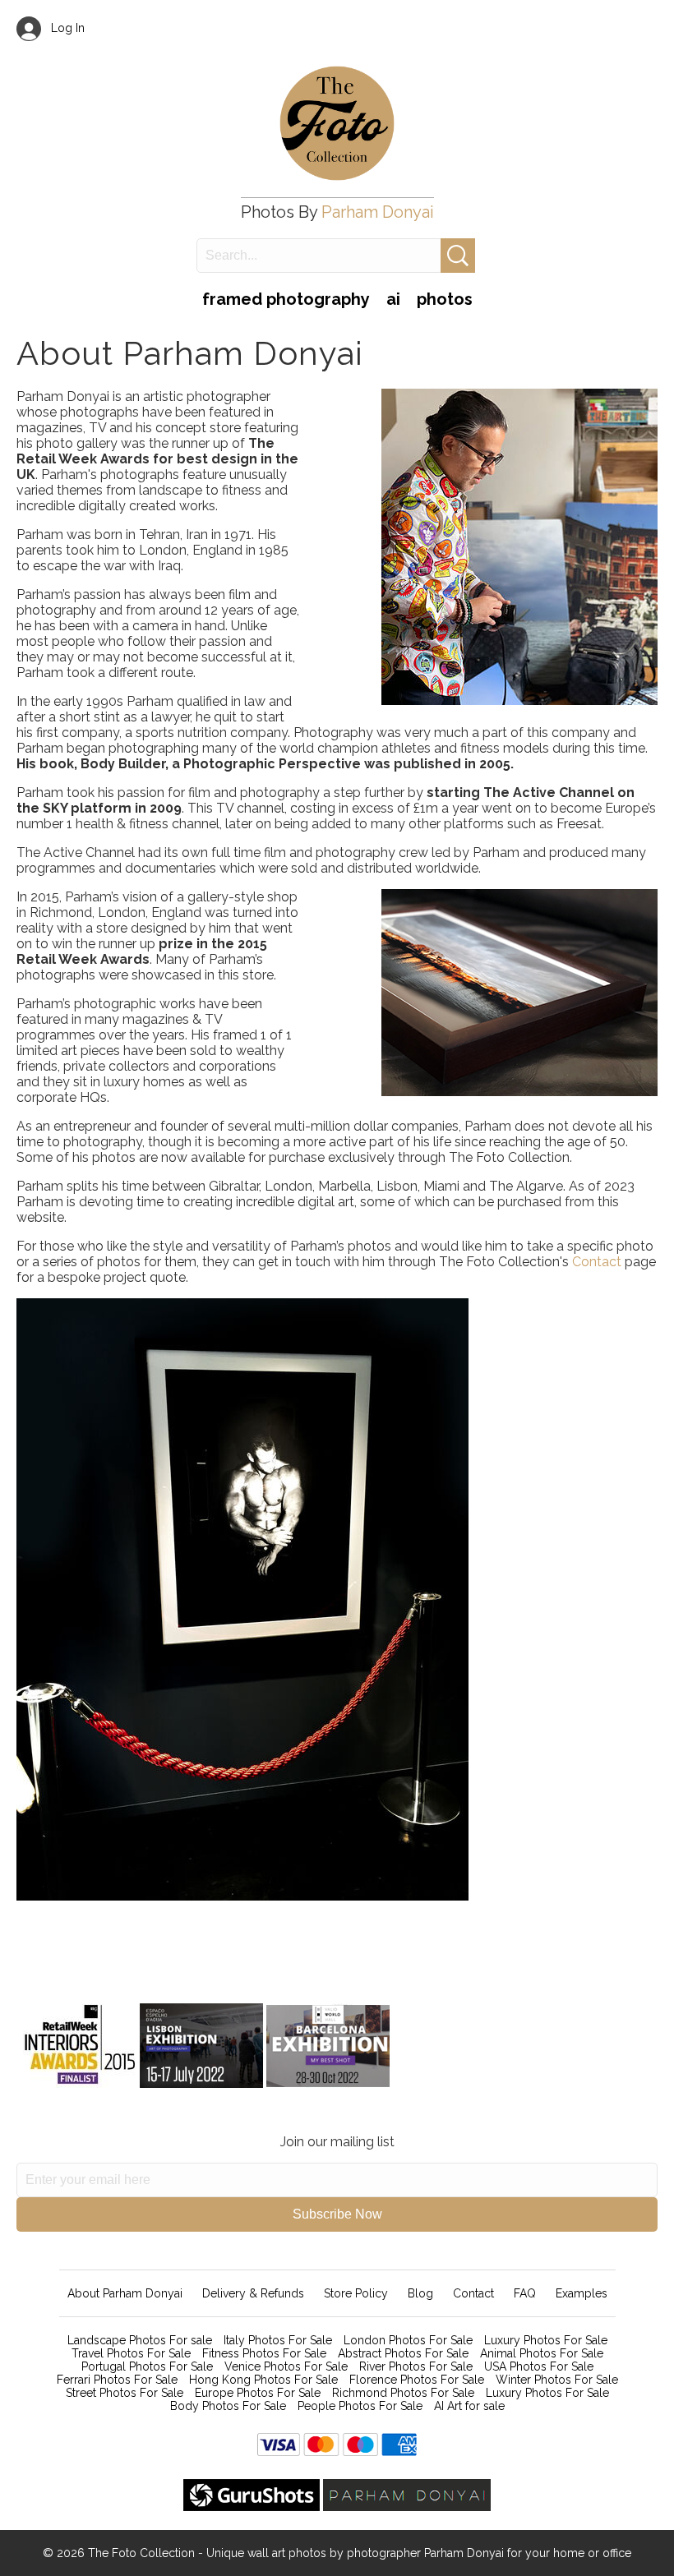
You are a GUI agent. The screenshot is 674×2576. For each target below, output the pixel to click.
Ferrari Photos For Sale (117, 2380)
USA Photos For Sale (539, 2366)
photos (445, 299)
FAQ (525, 2293)
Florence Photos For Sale (417, 2380)
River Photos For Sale (416, 2366)
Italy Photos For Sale (278, 2340)
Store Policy (356, 2293)
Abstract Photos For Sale (403, 2353)
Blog (420, 2293)
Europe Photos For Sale (258, 2393)
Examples (582, 2293)
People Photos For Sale (360, 2406)
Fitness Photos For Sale (264, 2353)
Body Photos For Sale (228, 2406)
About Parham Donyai (125, 2293)
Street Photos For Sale (125, 2393)
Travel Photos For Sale (131, 2353)
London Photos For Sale (408, 2340)
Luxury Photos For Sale (546, 2340)
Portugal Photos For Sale (147, 2366)
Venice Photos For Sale (286, 2366)
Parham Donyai (378, 212)
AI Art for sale (469, 2406)
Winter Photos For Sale (557, 2380)
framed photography (286, 299)
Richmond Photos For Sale (403, 2393)
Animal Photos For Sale (542, 2353)
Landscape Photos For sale (140, 2340)
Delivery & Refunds (253, 2293)
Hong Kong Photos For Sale (263, 2380)
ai (393, 299)
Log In (63, 28)
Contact (598, 1262)
